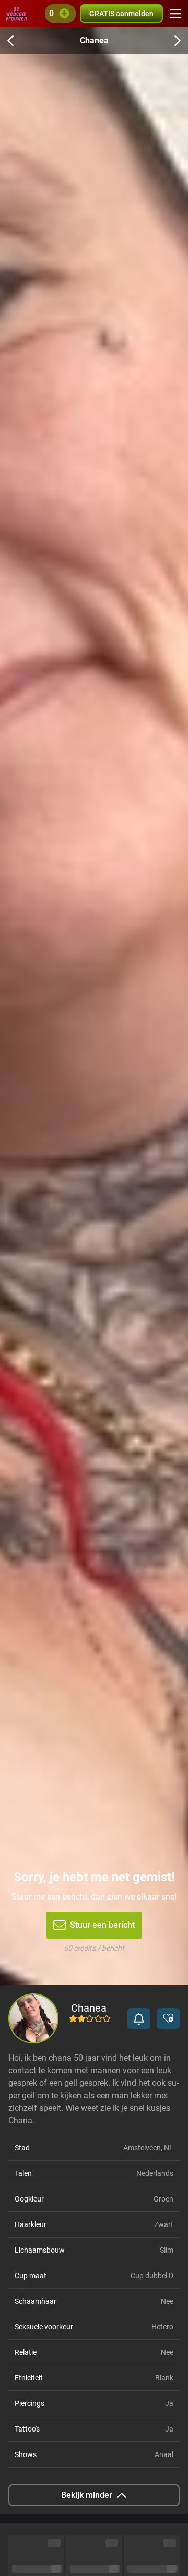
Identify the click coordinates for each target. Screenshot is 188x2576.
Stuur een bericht (102, 1925)
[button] (139, 2018)
